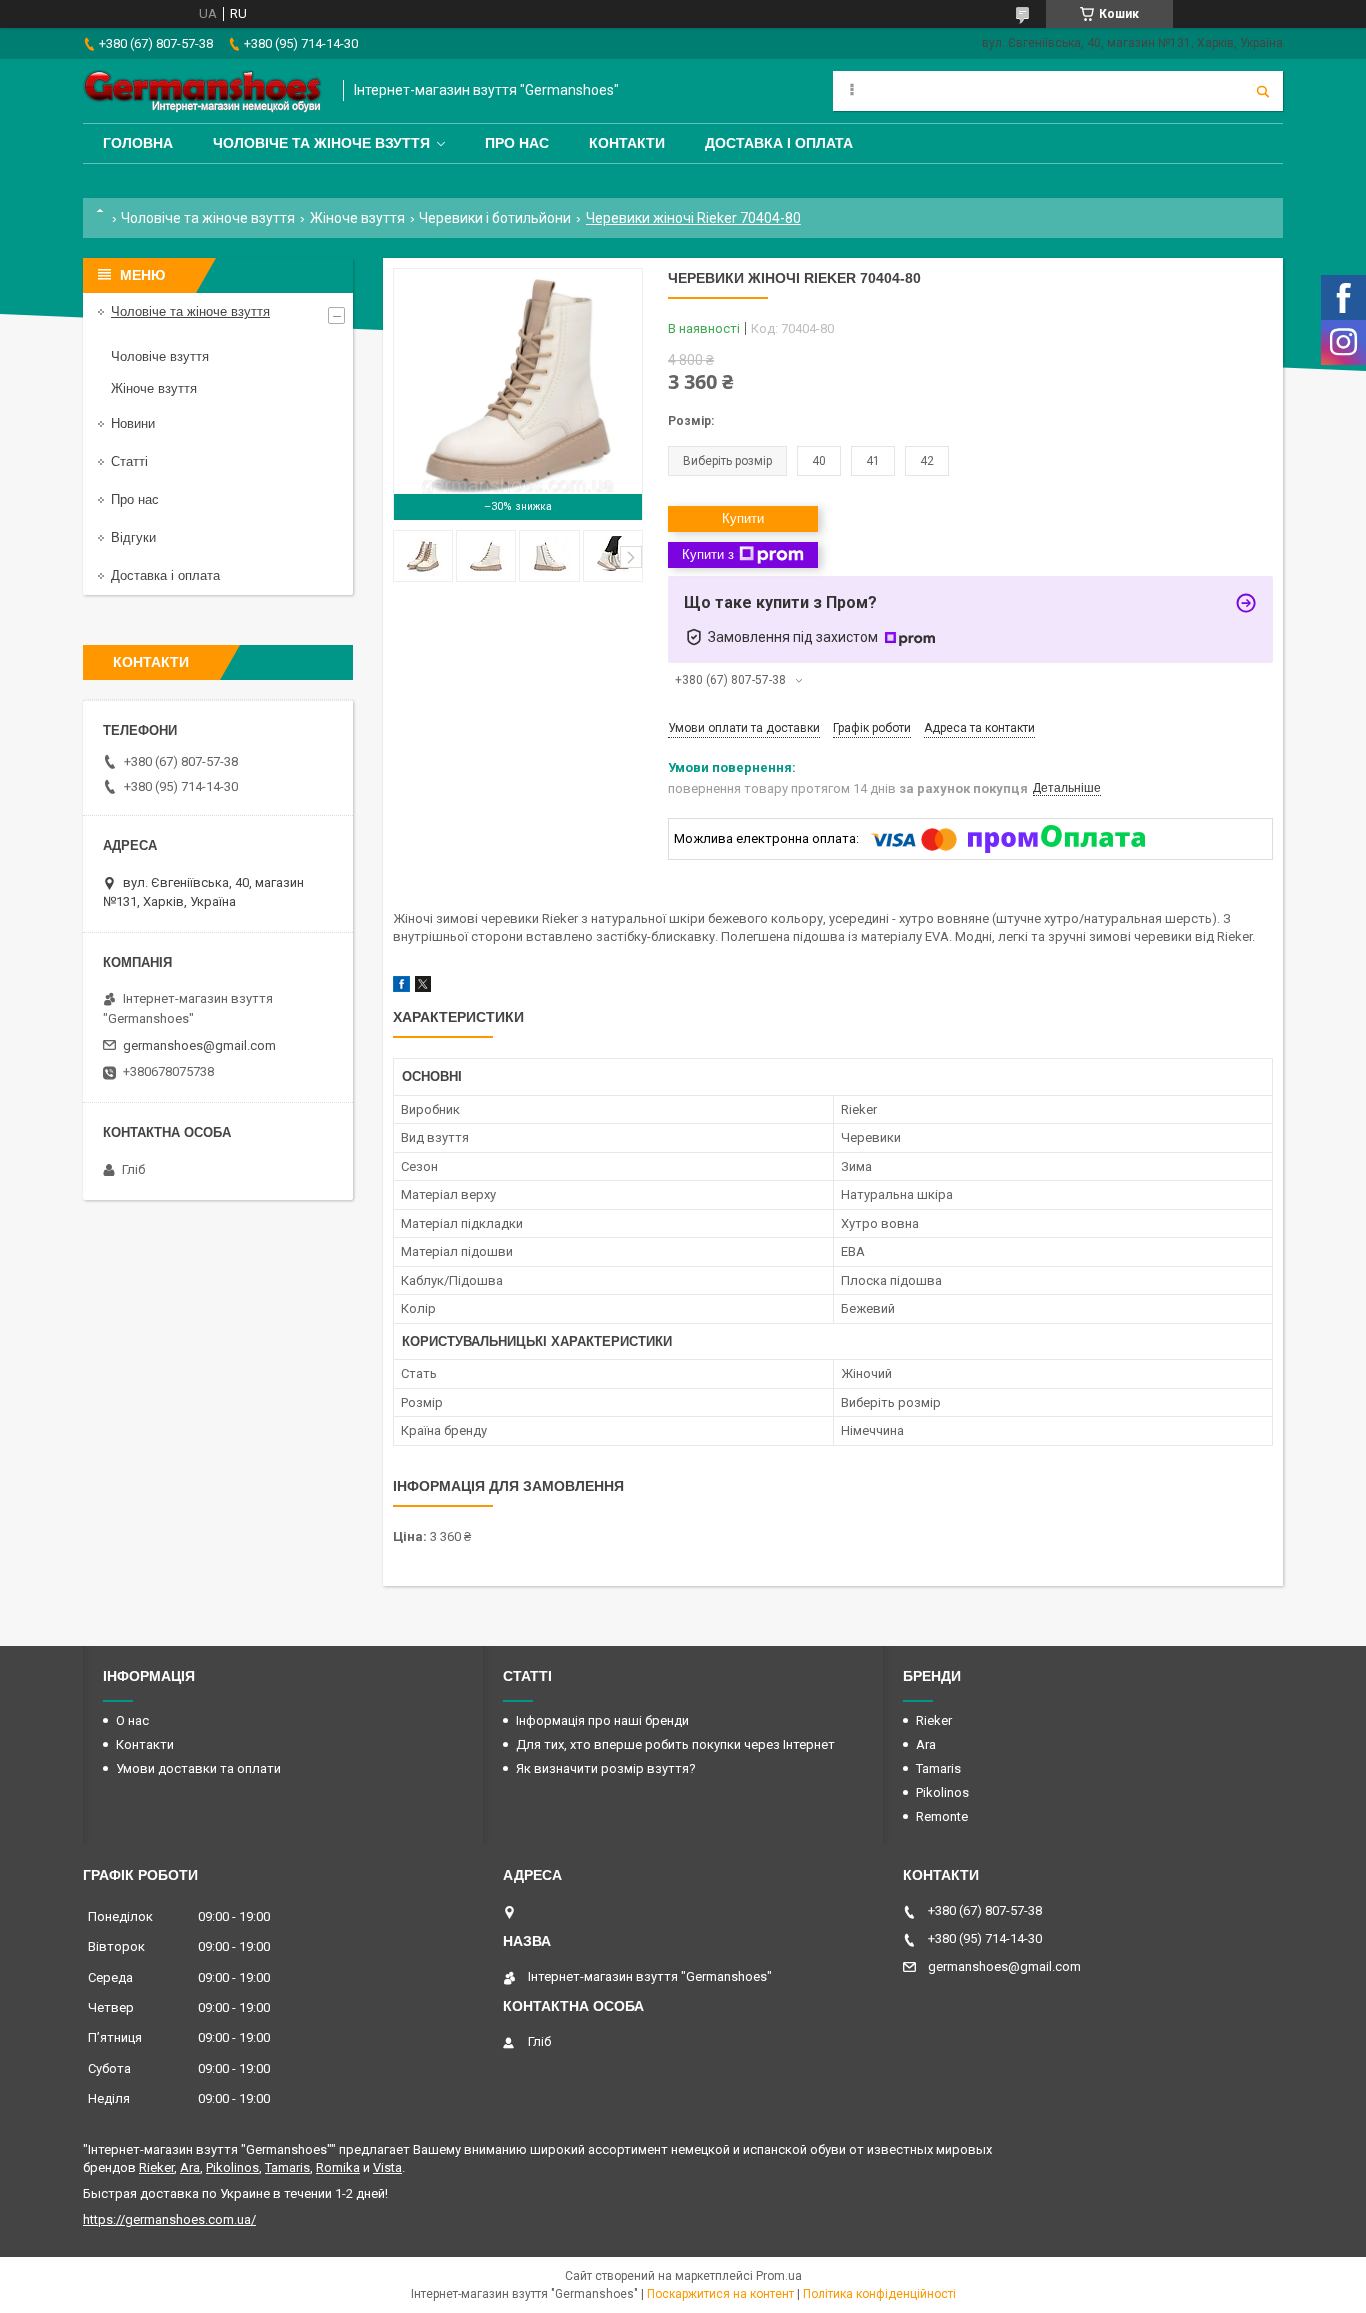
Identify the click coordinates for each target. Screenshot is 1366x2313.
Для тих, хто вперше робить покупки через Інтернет (675, 1744)
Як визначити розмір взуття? (606, 1768)
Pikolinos (942, 1792)
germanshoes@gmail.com (199, 1045)
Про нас (517, 143)
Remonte (942, 1816)
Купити (743, 518)
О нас (132, 1720)
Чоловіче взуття (160, 356)
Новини (133, 423)
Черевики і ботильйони (495, 218)
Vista (387, 2167)
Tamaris (938, 1768)
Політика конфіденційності (879, 2294)
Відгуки (133, 537)
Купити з (708, 554)
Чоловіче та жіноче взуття (321, 143)
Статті (129, 461)
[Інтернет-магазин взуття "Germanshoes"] (203, 91)
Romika (338, 2167)
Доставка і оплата (779, 143)
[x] (423, 987)
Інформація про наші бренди (602, 1720)
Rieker (934, 1720)
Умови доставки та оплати (198, 1768)
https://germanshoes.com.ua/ (169, 2219)
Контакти (627, 143)
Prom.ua (779, 2276)
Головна (138, 143)
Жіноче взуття (357, 218)
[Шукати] (1263, 91)
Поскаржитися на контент (720, 2294)
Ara (926, 1744)
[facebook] (401, 987)
